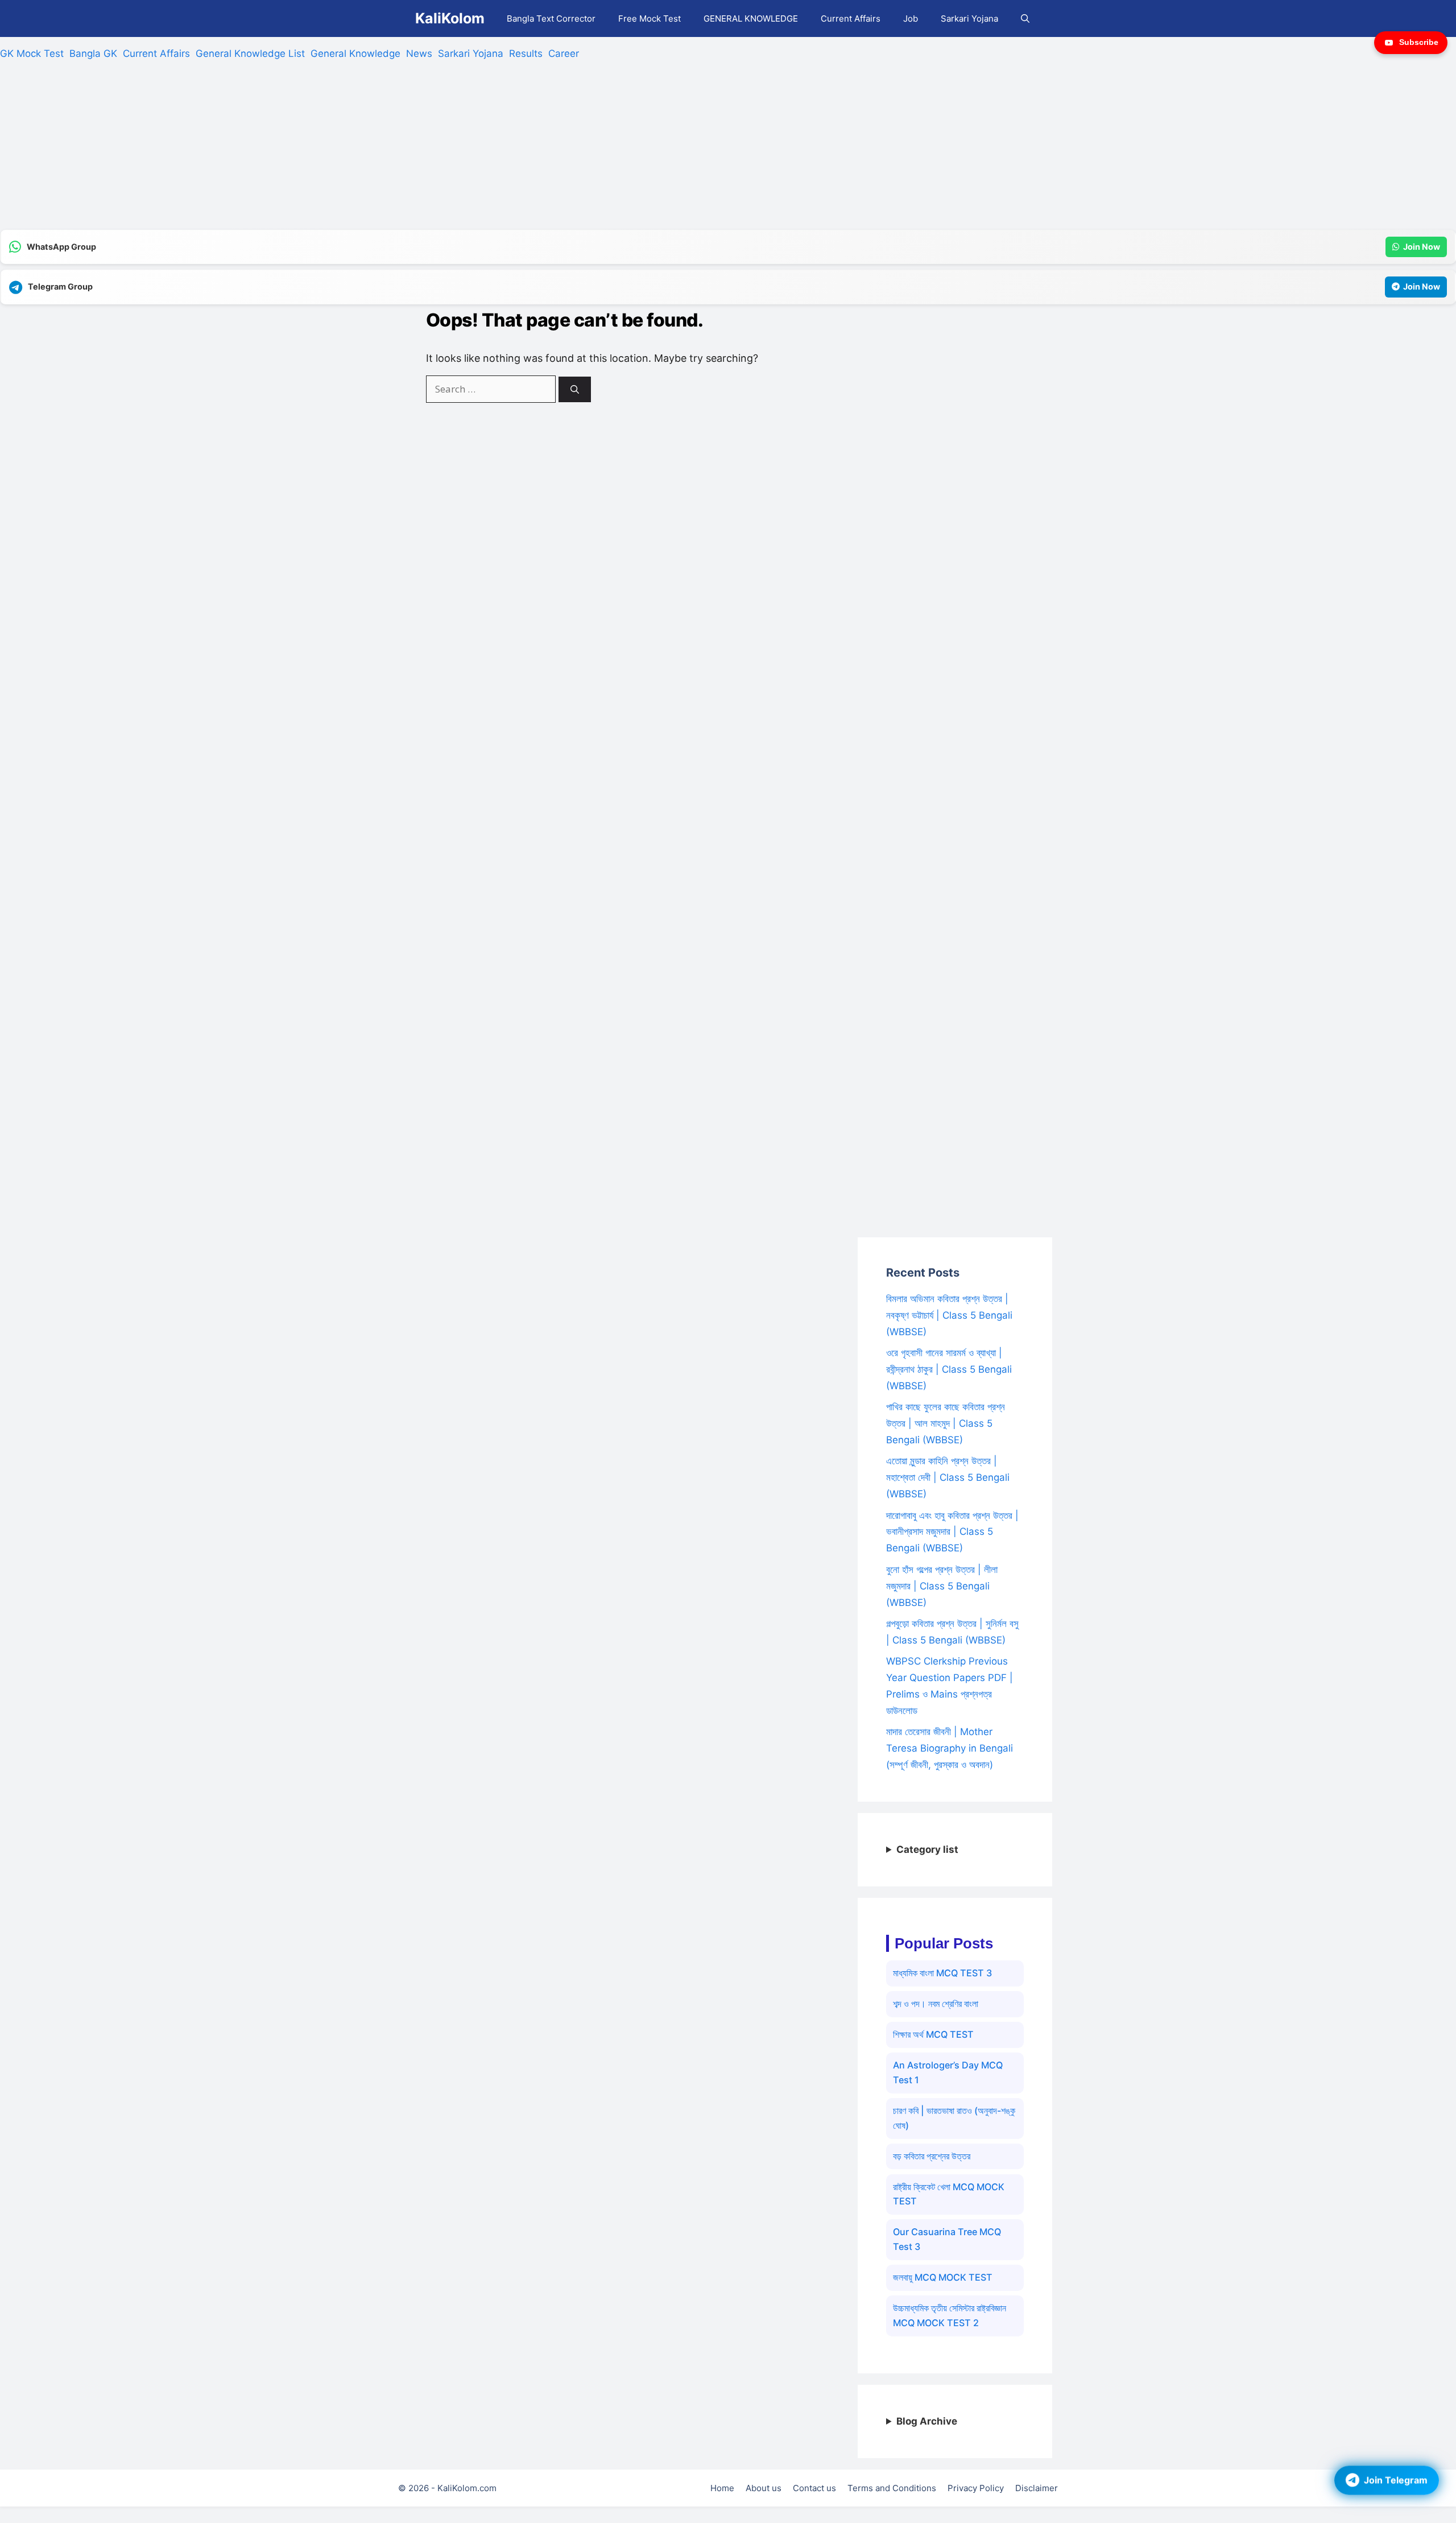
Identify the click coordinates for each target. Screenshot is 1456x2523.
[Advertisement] (341, 150)
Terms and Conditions (892, 2488)
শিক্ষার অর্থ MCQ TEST (933, 2034)
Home (722, 2488)
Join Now (1422, 247)
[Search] (575, 389)
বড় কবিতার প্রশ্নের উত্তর (932, 2156)
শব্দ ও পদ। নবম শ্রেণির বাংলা (936, 2004)
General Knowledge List (250, 53)
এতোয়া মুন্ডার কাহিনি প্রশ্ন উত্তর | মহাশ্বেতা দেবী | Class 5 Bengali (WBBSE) (948, 1477)
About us (764, 2488)
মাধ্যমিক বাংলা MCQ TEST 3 (942, 1973)
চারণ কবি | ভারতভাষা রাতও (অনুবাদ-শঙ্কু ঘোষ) (954, 2118)
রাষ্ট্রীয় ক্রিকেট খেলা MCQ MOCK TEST (949, 2194)
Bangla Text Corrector (551, 18)
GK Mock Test (32, 53)
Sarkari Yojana (969, 18)
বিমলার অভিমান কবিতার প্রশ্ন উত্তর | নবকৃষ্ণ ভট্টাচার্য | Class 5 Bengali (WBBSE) (949, 1315)
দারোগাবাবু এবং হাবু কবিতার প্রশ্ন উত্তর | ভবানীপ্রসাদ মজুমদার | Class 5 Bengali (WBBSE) (952, 1532)
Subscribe (1419, 42)
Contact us (814, 2488)
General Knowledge (355, 53)
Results (526, 53)
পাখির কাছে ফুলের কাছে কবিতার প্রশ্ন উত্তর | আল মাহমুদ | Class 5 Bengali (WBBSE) (946, 1423)
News (419, 53)
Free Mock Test (650, 18)
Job (911, 18)
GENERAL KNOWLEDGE (751, 18)
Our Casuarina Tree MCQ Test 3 (947, 2239)
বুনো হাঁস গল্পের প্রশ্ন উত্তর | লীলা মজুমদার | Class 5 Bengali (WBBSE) (942, 1586)
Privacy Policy (976, 2488)
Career (564, 53)
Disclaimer (1037, 2488)
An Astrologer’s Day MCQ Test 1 (948, 2072)
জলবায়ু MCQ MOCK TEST (943, 2277)
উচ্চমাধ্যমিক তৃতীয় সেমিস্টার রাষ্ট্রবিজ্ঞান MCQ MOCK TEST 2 (950, 2315)
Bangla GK (93, 53)
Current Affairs (851, 18)
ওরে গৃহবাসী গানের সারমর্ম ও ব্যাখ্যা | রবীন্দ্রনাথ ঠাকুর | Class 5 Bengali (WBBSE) (949, 1369)
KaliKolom (450, 18)
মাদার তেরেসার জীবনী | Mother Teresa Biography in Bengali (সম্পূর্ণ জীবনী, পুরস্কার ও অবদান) (950, 1748)
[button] (1025, 18)
